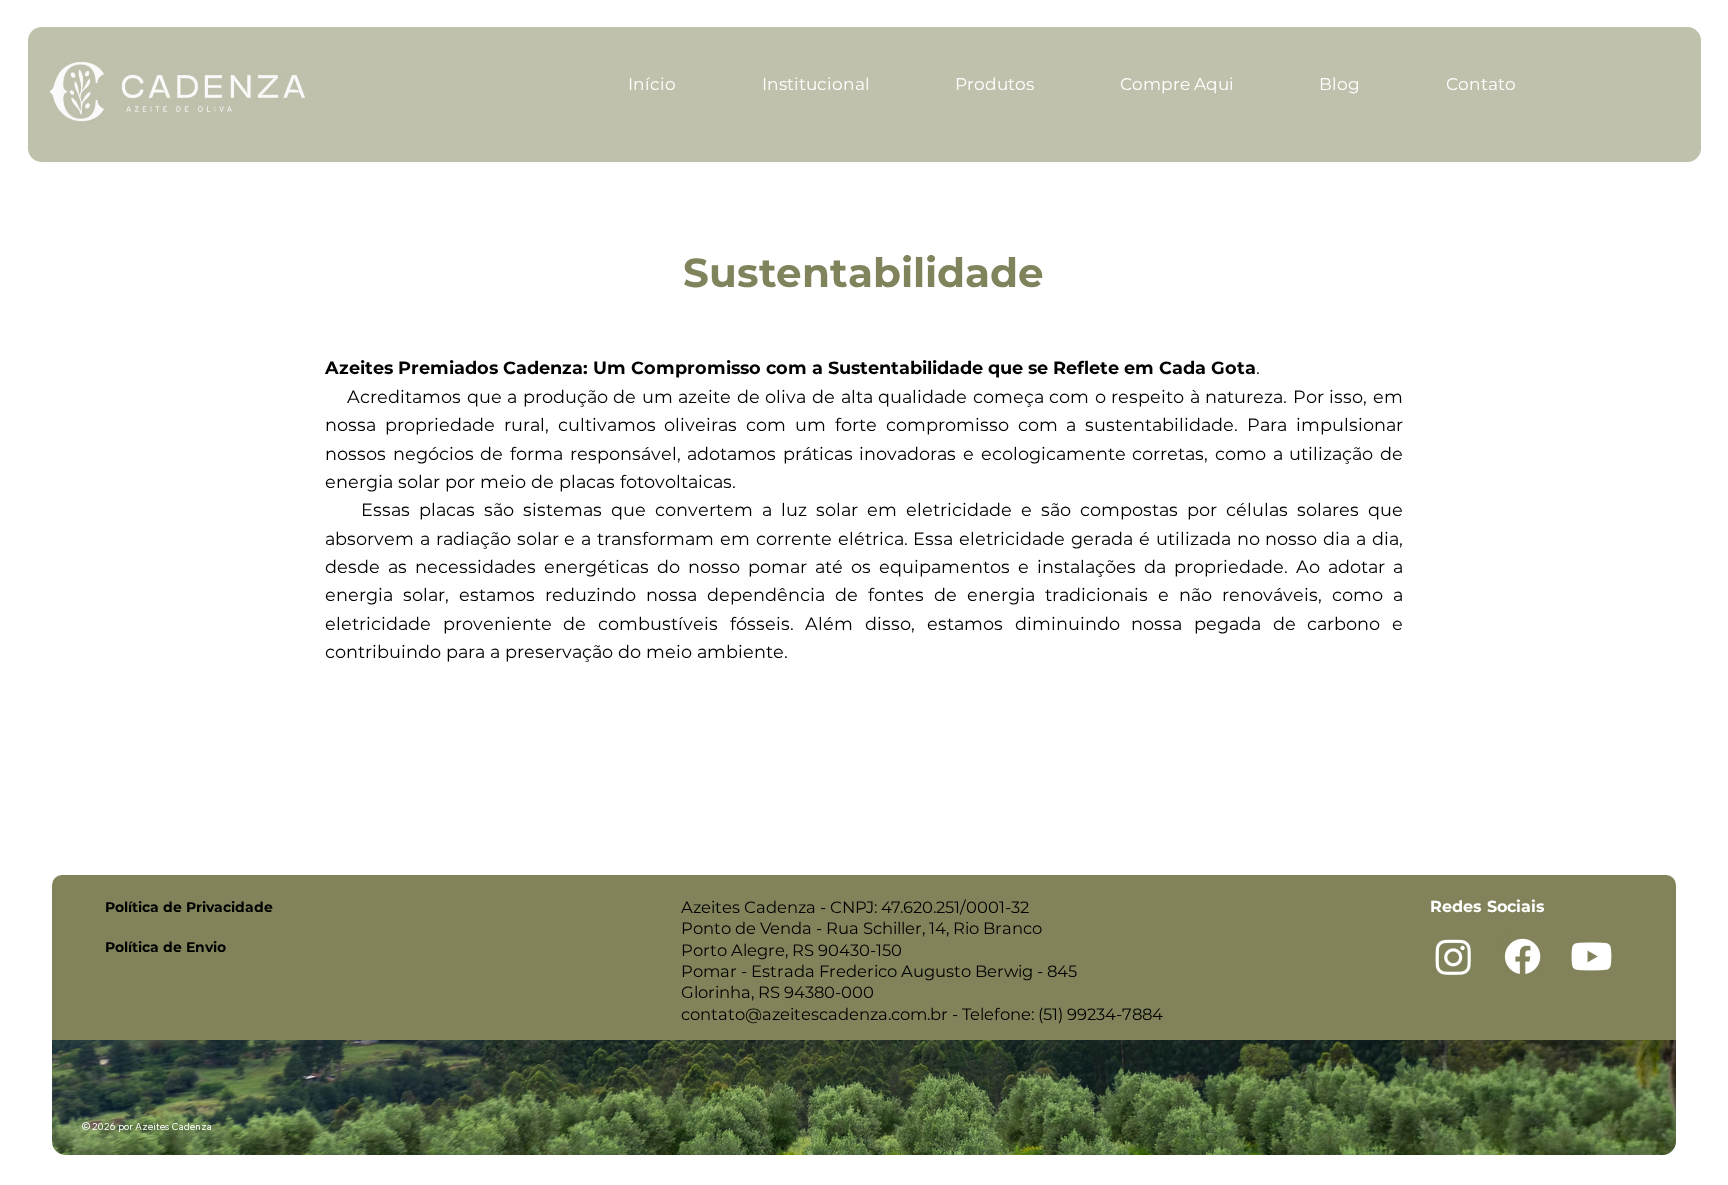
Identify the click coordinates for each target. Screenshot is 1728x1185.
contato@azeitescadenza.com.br (814, 1014)
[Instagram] (1453, 956)
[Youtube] (1591, 956)
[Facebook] (1522, 956)
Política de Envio (165, 947)
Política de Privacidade (189, 907)
